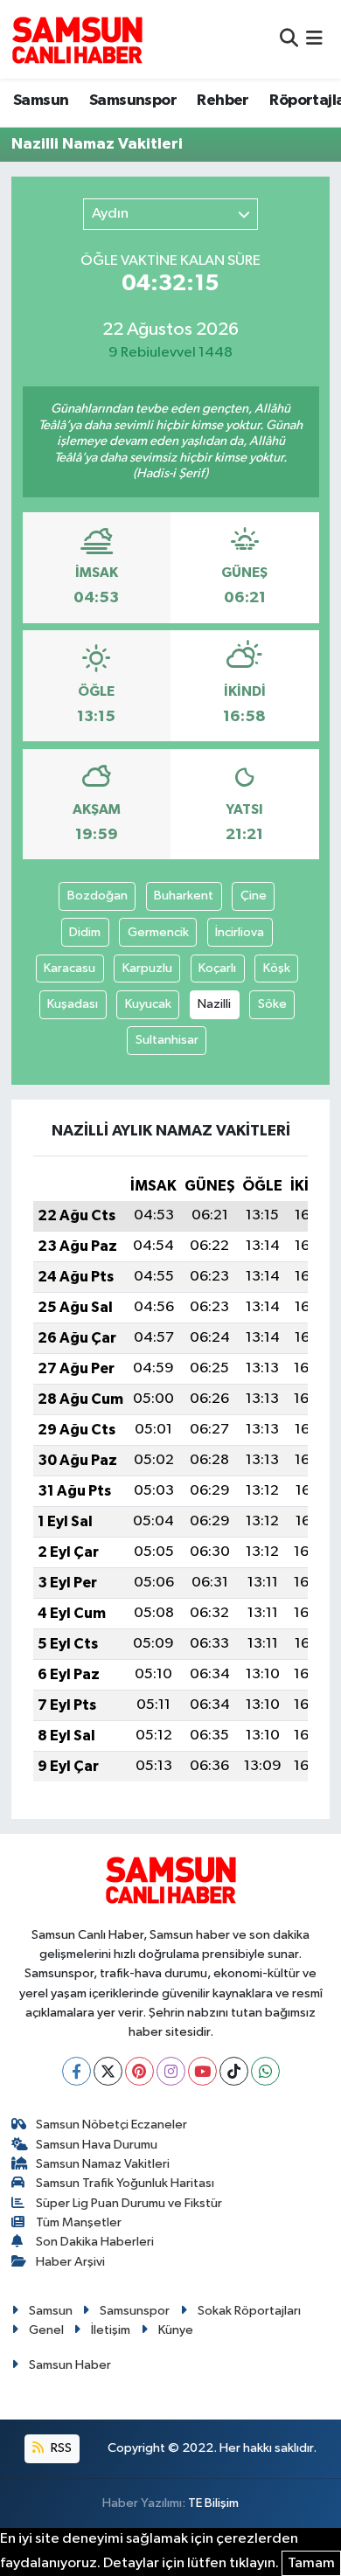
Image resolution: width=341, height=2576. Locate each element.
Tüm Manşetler (79, 2222)
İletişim (111, 2330)
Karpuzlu (147, 968)
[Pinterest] (139, 2071)
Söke (272, 1004)
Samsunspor (133, 101)
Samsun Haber (70, 2365)
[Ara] (289, 39)
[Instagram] (171, 2071)
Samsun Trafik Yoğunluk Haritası (125, 2183)
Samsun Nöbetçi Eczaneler (111, 2125)
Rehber (223, 101)
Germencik (158, 932)
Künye (176, 2330)
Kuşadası (73, 1004)
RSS (60, 2448)
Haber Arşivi (70, 2262)
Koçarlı (217, 968)
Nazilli (214, 1004)
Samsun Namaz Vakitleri (103, 2164)
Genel (46, 2330)
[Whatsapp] (265, 2071)
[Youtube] (202, 2071)
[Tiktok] (234, 2071)
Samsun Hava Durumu (97, 2145)
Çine (254, 896)
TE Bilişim (213, 2503)
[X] (108, 2071)
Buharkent (184, 896)
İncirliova (240, 932)
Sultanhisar (167, 1040)
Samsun (41, 101)
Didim (85, 932)
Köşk (277, 968)
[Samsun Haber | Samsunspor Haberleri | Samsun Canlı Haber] (77, 39)
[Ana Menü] (314, 39)
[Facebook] (77, 2071)
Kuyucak (148, 1004)
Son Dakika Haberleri (95, 2242)
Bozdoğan (97, 896)
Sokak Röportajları (249, 2311)
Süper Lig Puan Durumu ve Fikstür (129, 2203)
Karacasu (70, 968)
